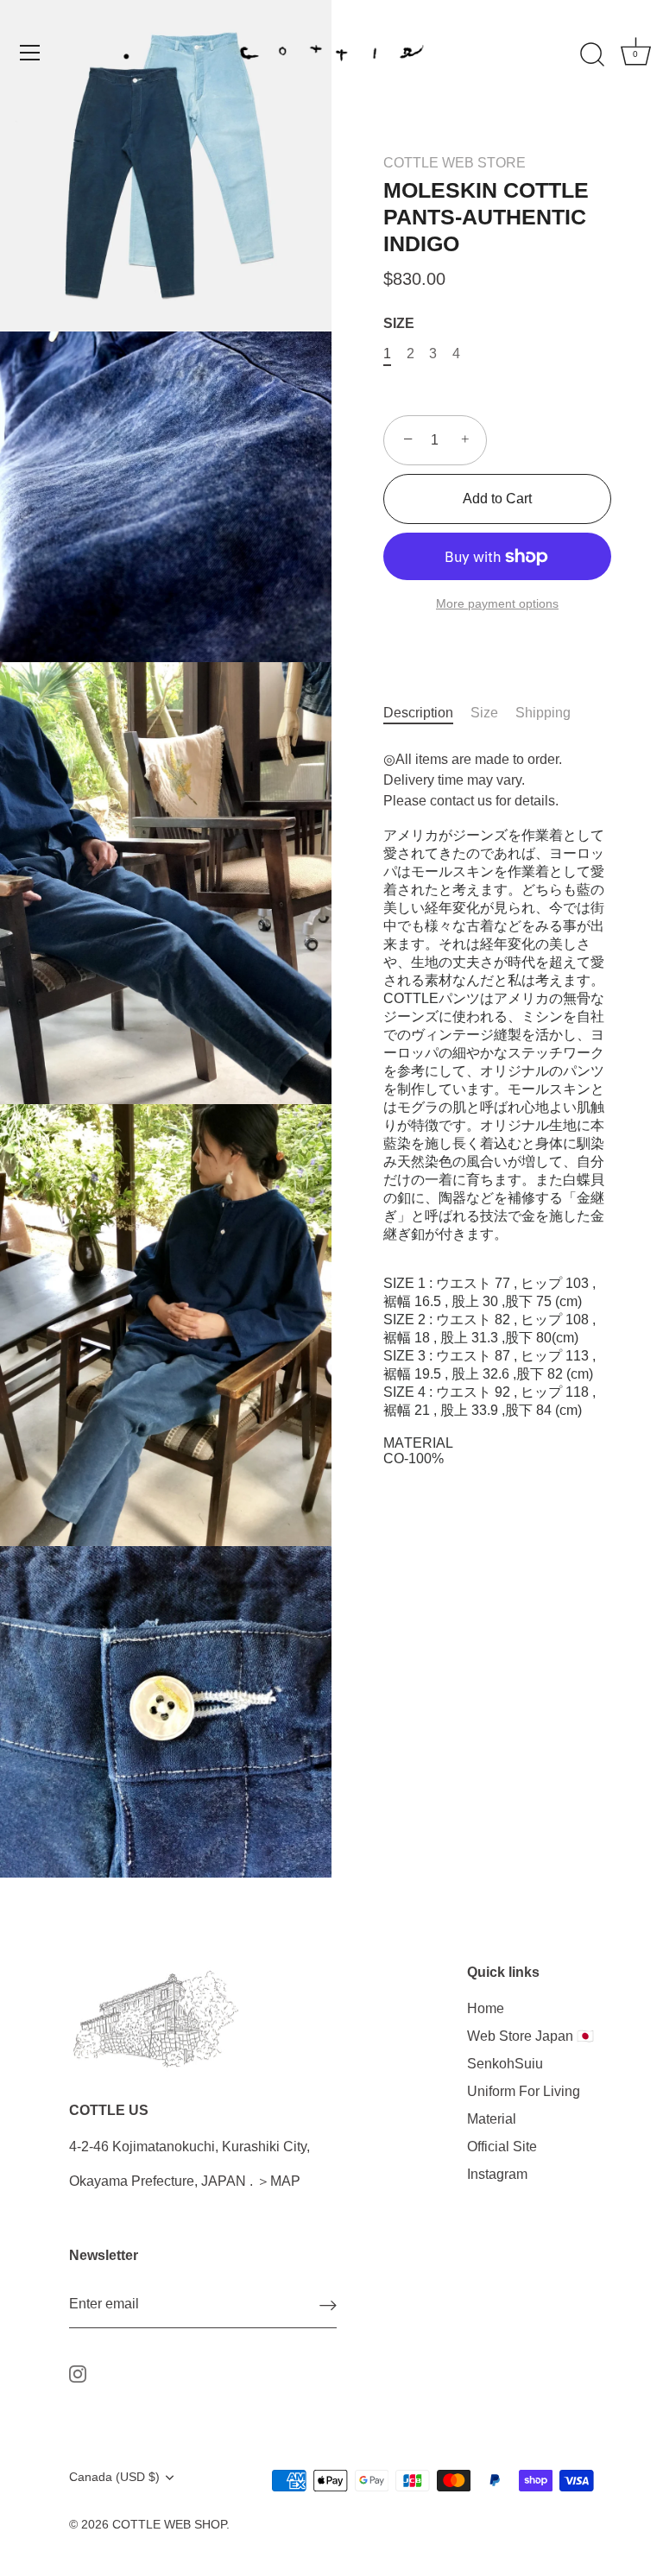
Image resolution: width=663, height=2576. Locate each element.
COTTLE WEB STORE (455, 163)
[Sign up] (328, 2305)
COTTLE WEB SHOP (169, 2525)
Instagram (497, 2174)
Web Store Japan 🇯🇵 (530, 2036)
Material (492, 2119)
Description (418, 713)
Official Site (502, 2147)
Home (486, 2008)
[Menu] (30, 53)
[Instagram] (78, 2373)
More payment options (497, 603)
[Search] (592, 55)
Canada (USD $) (114, 2477)
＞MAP (278, 2181)
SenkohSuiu (505, 2064)
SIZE (399, 323)
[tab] (427, 713)
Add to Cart (497, 499)
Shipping (543, 713)
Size (484, 713)
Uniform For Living (524, 2091)
